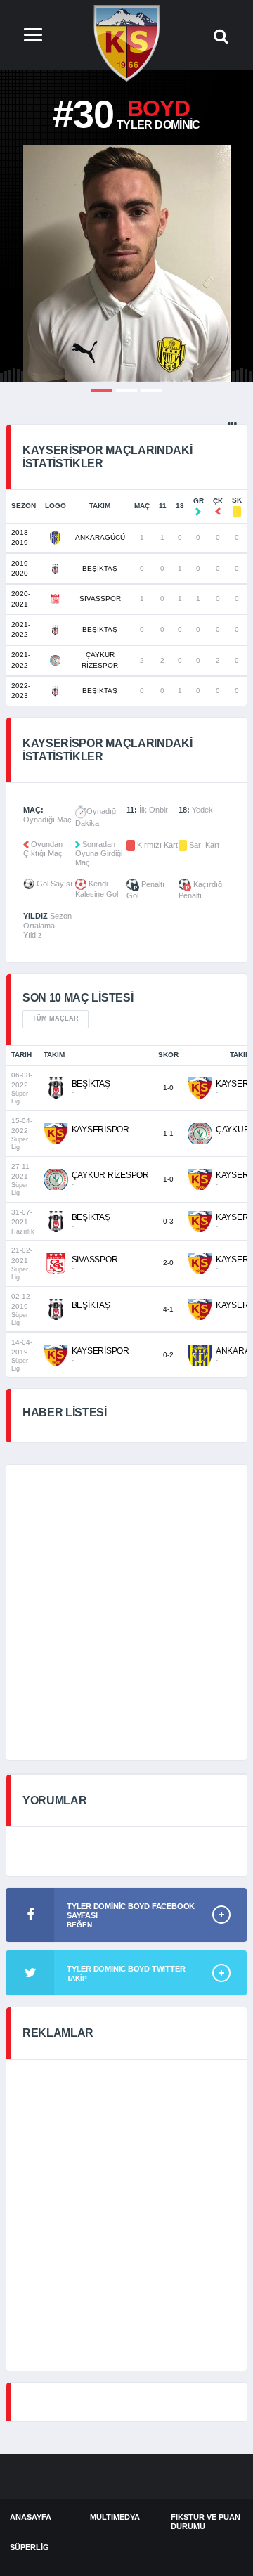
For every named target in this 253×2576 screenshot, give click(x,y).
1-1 (168, 1133)
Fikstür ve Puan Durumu (206, 2522)
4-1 (168, 1309)
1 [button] (101, 391)
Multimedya (115, 2517)
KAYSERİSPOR (100, 1130)
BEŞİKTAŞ (100, 568)
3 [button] (152, 391)
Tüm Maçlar (56, 1018)
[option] (126, 263)
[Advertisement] (126, 1612)
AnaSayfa (31, 2517)
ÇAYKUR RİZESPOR (110, 1175)
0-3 (168, 1221)
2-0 (168, 1263)
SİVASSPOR (100, 598)
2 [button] (126, 391)
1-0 (168, 1088)
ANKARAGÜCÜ (100, 537)
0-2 (168, 1355)
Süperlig (30, 2547)
